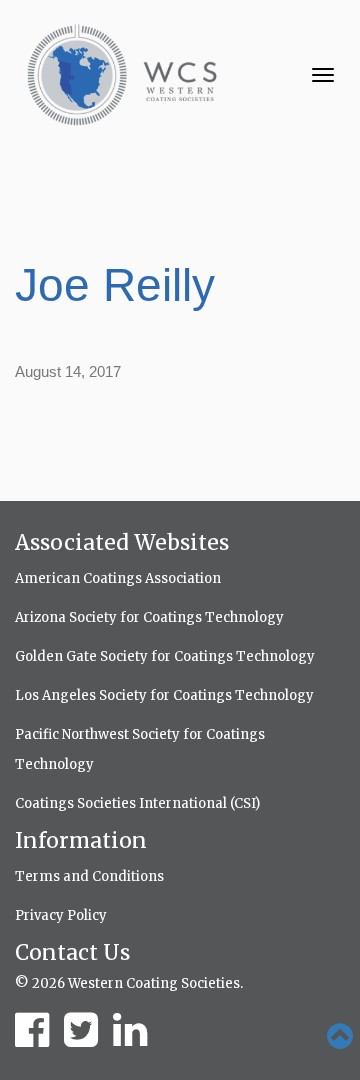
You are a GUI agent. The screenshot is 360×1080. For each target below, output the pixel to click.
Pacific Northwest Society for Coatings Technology (140, 749)
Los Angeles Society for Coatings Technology (164, 695)
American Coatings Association (118, 578)
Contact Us (72, 952)
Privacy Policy (61, 915)
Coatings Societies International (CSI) (137, 803)
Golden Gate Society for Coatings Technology (165, 656)
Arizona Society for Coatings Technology (149, 617)
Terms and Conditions (89, 876)
